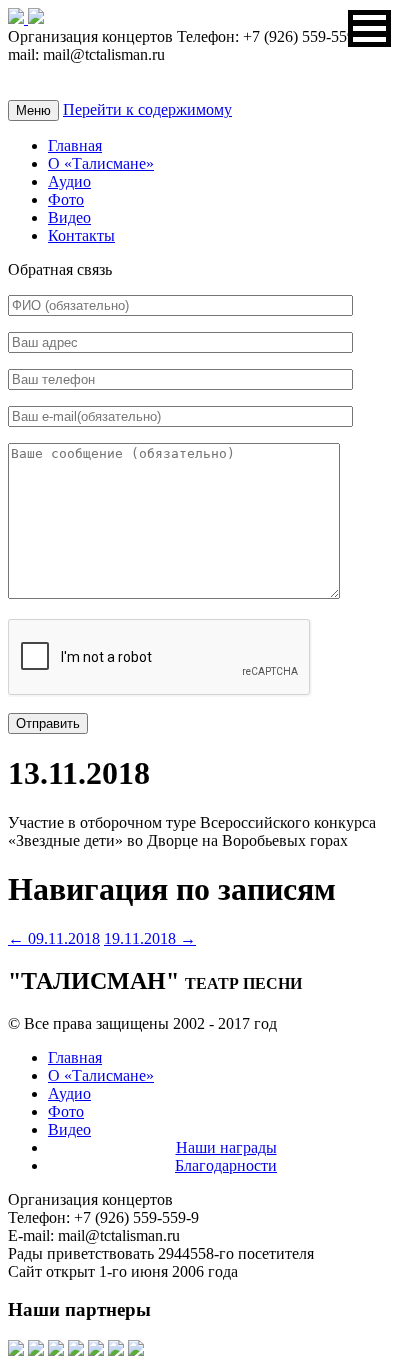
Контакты (81, 235)
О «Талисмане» (101, 163)
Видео (69, 217)
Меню (33, 110)
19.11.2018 (150, 938)
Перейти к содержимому (147, 109)
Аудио (69, 181)
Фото (66, 199)
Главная (75, 145)
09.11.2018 (54, 938)
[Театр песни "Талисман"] (18, 18)
